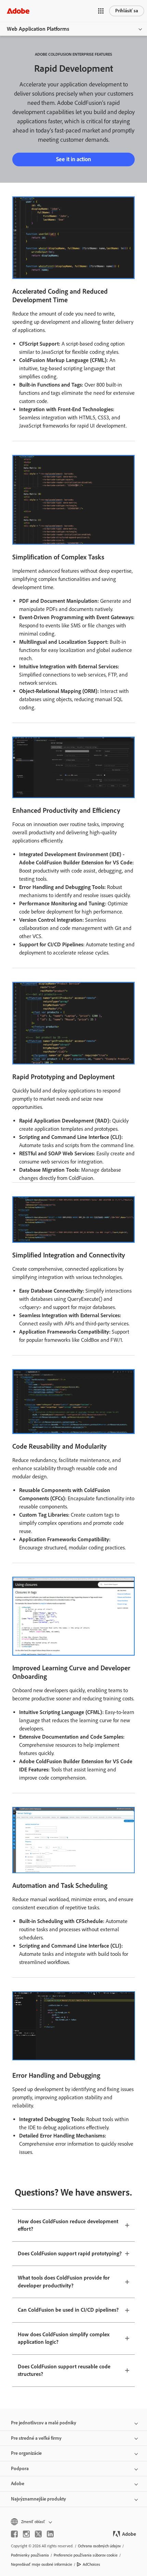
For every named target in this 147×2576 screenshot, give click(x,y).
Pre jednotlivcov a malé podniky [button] (44, 2423)
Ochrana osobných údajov (99, 2546)
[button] (101, 11)
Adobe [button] (18, 2484)
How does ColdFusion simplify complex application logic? (64, 2338)
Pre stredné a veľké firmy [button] (36, 2438)
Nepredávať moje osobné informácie (42, 2564)
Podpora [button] (20, 2469)
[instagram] (26, 2534)
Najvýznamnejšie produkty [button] (38, 2499)
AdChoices (91, 2564)
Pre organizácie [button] (26, 2453)
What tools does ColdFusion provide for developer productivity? (64, 2282)
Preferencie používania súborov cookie (86, 2555)
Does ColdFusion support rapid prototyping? (70, 2253)
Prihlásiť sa (127, 11)
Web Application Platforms (38, 29)
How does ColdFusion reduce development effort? (68, 2225)
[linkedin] (50, 2534)
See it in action (73, 159)
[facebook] (14, 2534)
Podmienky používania (30, 2555)
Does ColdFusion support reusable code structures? (64, 2370)
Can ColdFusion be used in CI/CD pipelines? (68, 2310)
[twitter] (38, 2534)
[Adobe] (18, 11)
